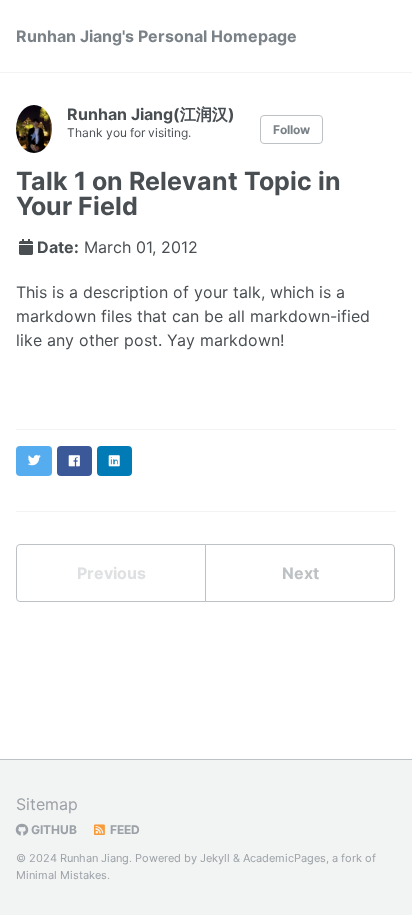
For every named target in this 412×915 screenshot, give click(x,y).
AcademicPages (284, 858)
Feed (123, 829)
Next (300, 573)
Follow (291, 129)
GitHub (52, 829)
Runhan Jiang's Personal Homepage (156, 36)
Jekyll (215, 858)
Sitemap (47, 804)
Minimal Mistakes (61, 875)
